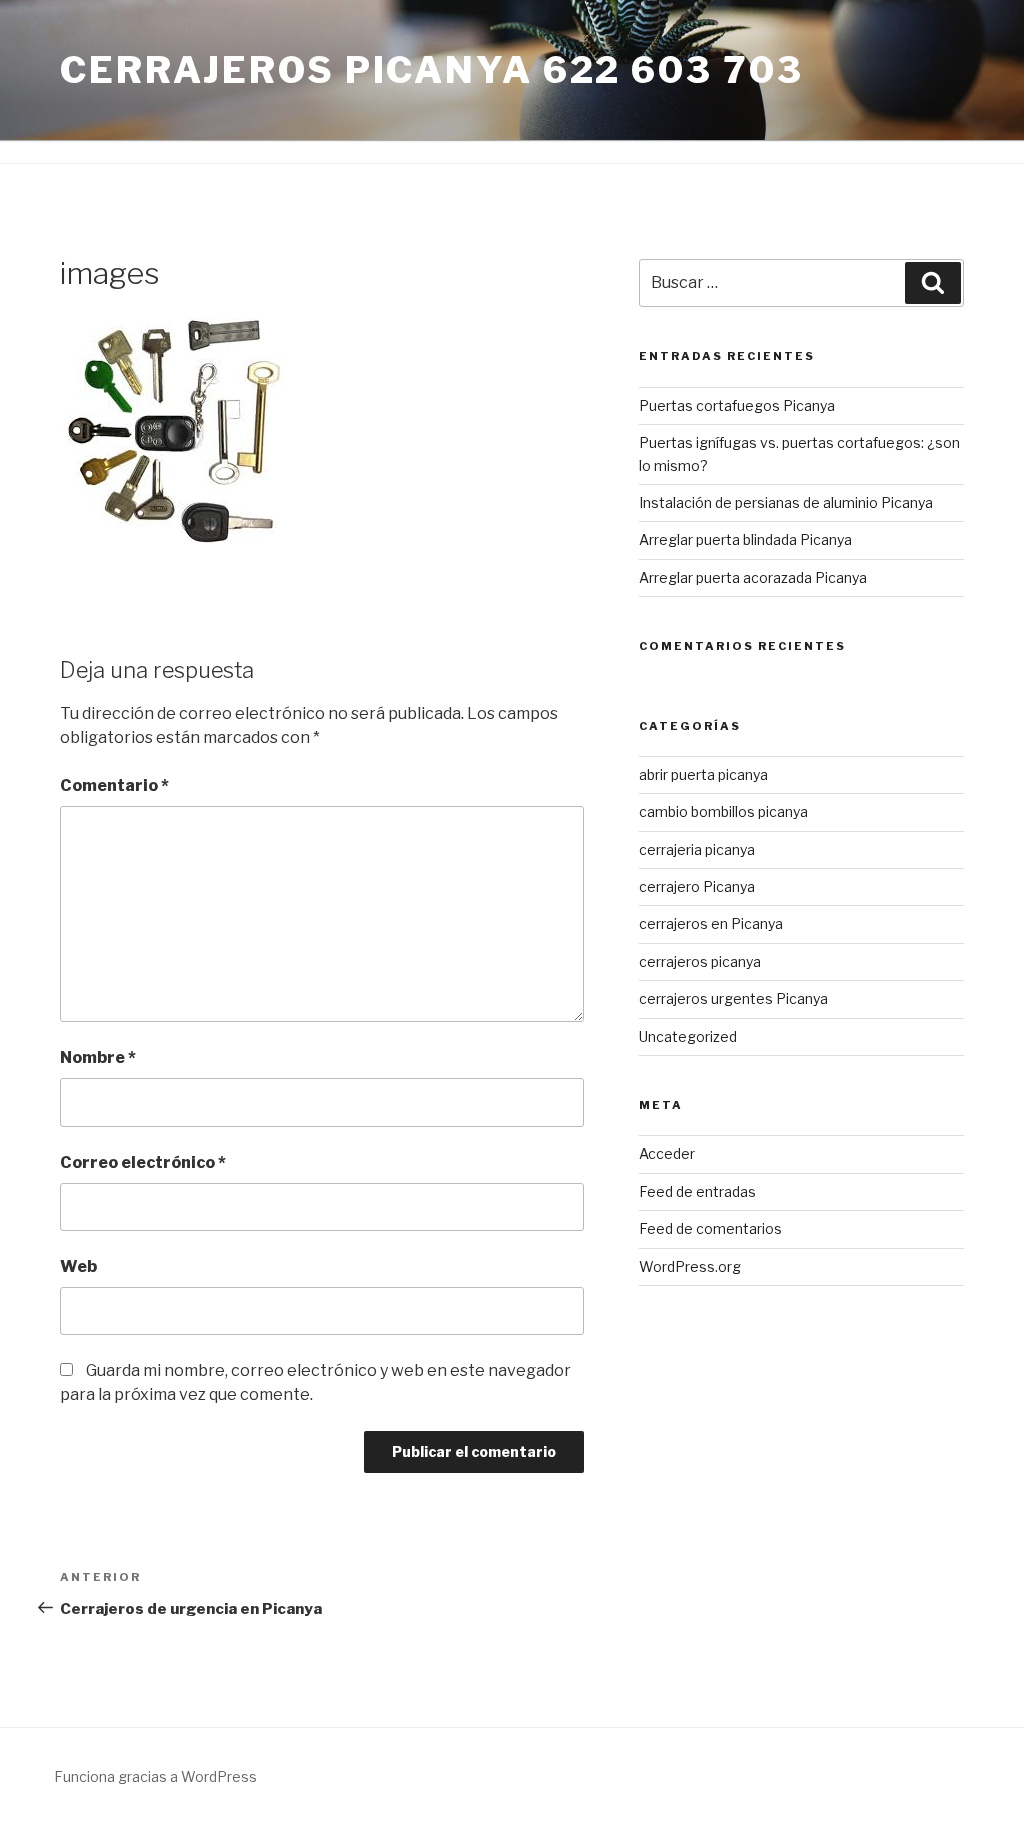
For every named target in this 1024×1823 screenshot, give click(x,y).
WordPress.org (690, 1266)
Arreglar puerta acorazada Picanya (753, 577)
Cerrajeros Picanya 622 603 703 (431, 70)
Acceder (667, 1153)
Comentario (114, 785)
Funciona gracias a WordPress (155, 1776)
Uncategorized (688, 1036)
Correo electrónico (143, 1162)
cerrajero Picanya (697, 886)
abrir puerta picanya (703, 774)
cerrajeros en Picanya (711, 923)
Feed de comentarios (710, 1228)
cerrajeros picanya (700, 961)
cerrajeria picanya (697, 849)
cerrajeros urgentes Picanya (733, 998)
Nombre (98, 1057)
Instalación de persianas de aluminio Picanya (786, 502)
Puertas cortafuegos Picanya (737, 405)
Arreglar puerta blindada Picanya (745, 539)
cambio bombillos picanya (723, 811)
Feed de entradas (697, 1191)
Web (78, 1266)
